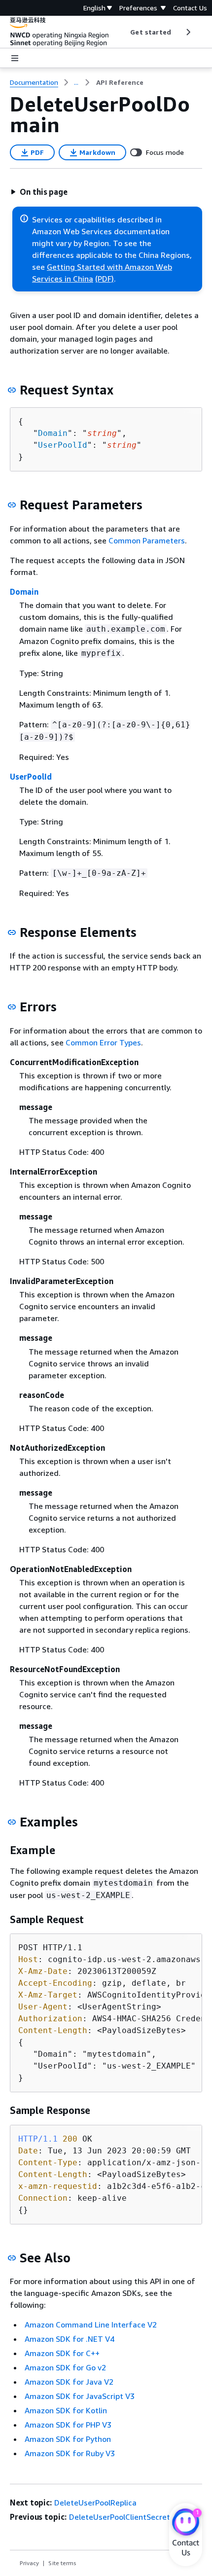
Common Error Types (103, 1042)
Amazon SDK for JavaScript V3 (80, 2396)
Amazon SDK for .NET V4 (70, 2339)
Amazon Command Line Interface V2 (91, 2325)
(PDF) (105, 279)
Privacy (29, 2563)
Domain (53, 433)
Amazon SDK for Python (68, 2439)
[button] (39, 192)
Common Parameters (147, 540)
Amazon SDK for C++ (62, 2353)
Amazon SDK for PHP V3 (68, 2425)
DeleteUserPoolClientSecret (120, 2517)
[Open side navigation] (15, 58)
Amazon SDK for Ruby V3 (70, 2453)
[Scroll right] (188, 32)
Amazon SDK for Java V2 (69, 2382)
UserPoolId (63, 445)
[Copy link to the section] (12, 390)
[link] (120, 82)
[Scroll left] (123, 32)
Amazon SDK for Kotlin (66, 2410)
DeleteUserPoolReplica (95, 2503)
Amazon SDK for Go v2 (65, 2367)
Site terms (62, 2563)
